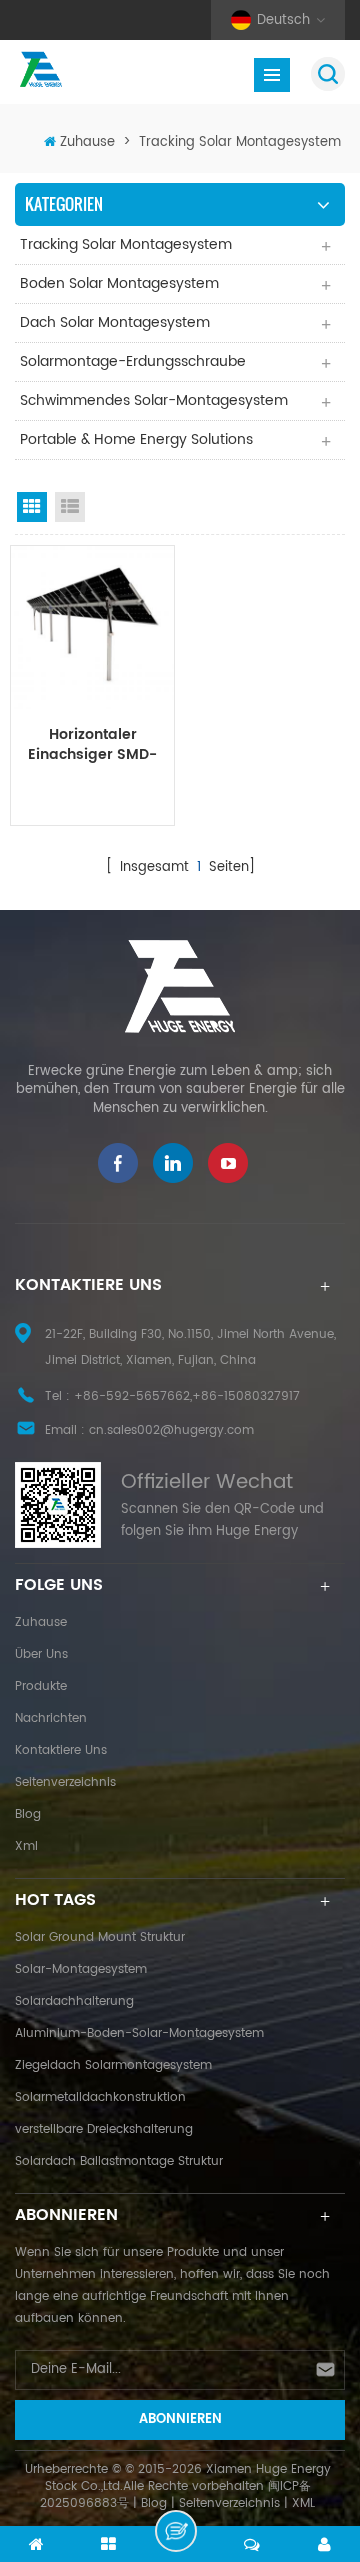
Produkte (41, 1686)
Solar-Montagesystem (81, 1969)
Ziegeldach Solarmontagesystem (113, 2065)
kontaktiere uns (61, 1750)
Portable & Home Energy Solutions (136, 439)
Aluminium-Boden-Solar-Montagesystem (139, 2033)
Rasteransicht (32, 507)
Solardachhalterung (74, 2001)
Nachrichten (51, 1718)
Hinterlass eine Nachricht (176, 2531)
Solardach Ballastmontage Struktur (119, 2161)
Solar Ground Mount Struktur (100, 1937)
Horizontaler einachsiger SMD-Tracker (92, 745)
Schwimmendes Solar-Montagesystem (154, 400)
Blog (28, 1814)
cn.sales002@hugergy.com (171, 1430)
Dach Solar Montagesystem (115, 322)
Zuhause (87, 142)
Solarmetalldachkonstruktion (100, 2097)
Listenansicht (70, 507)
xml (26, 1846)
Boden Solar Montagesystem (119, 283)
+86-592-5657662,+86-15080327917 (187, 1396)
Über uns (41, 1654)
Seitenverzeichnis (65, 1782)
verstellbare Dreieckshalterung (104, 2129)
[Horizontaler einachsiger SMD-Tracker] (92, 627)
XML (303, 2503)
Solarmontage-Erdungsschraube (133, 361)
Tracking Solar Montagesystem (240, 142)
